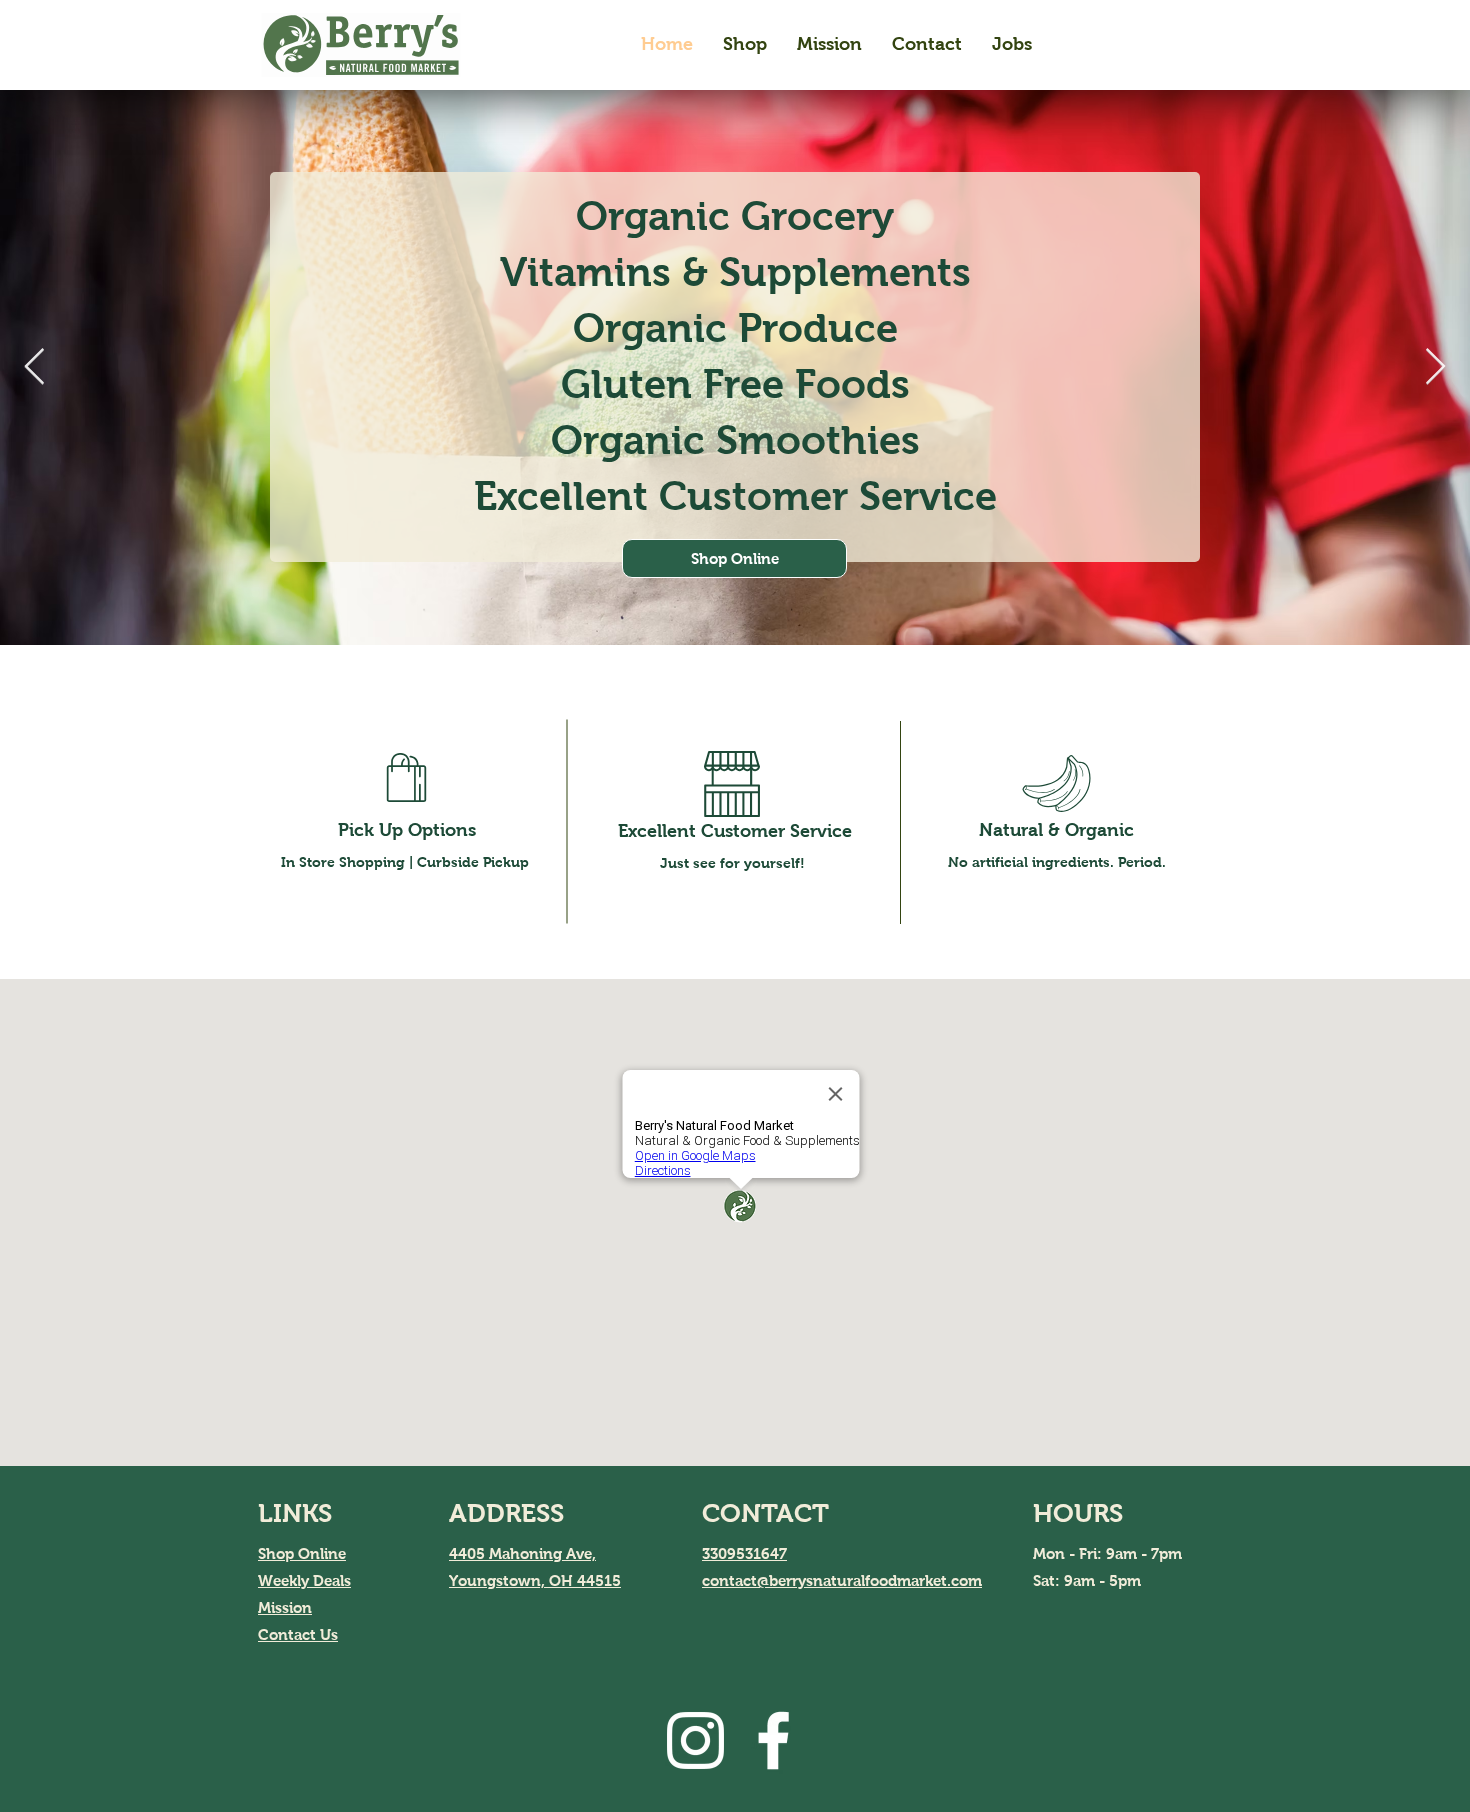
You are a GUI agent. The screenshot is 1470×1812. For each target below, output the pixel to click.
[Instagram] (695, 1740)
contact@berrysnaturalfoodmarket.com (842, 1580)
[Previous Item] (34, 367)
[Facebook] (773, 1740)
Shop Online (302, 1553)
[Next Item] (1435, 367)
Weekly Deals (304, 1580)
